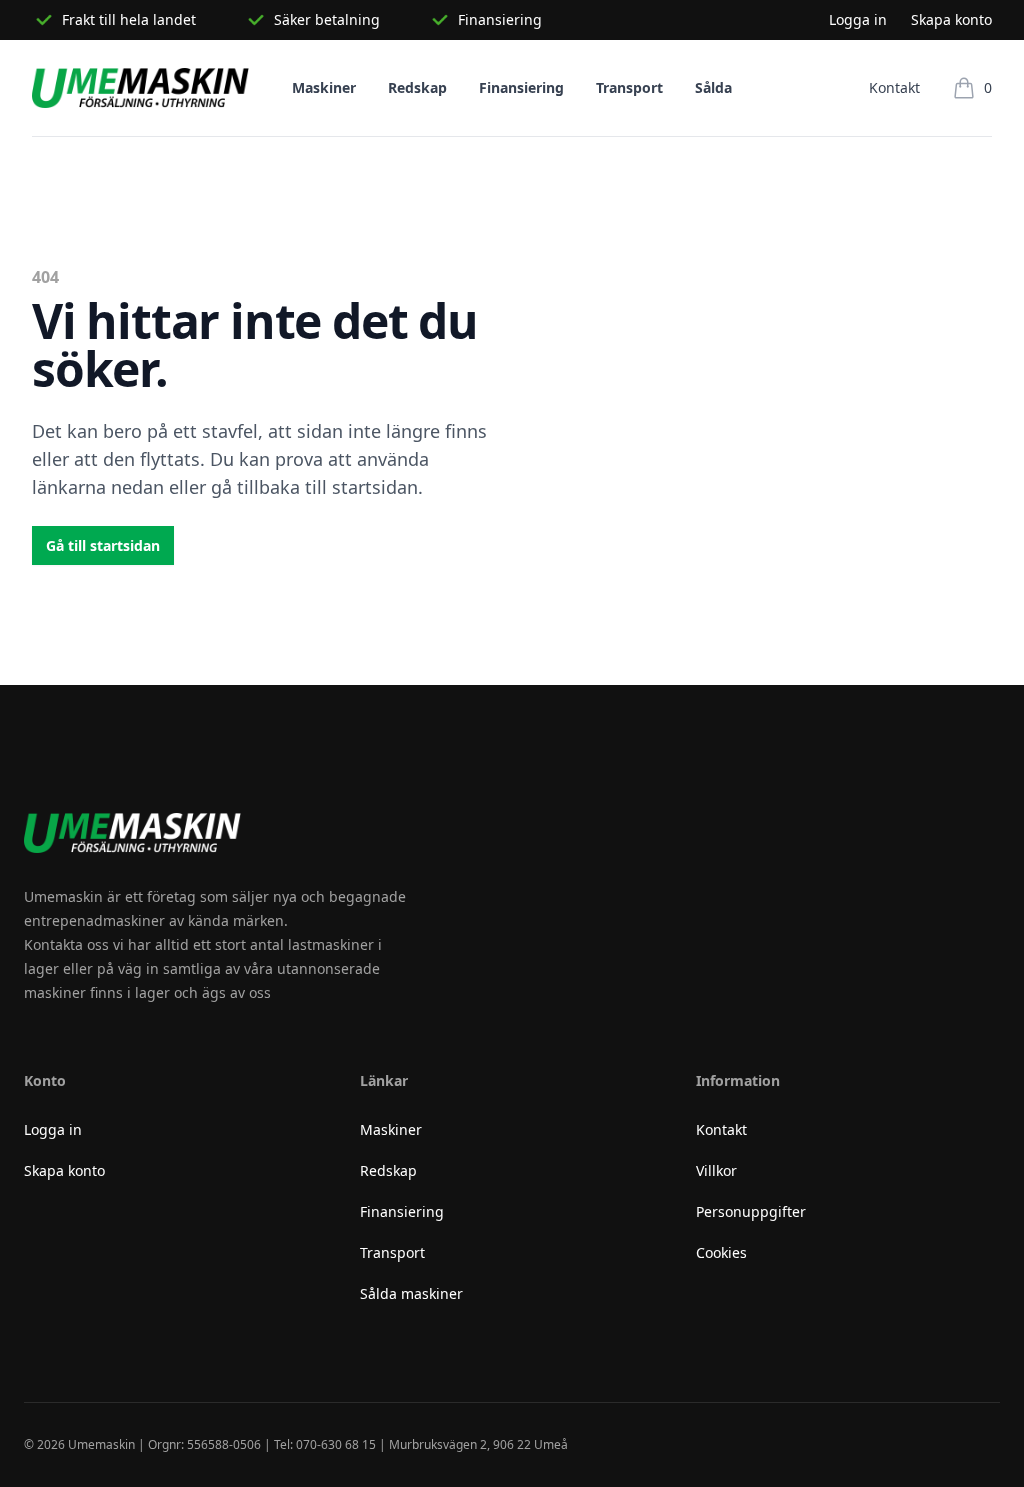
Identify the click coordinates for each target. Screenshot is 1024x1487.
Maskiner (324, 87)
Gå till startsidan (103, 545)
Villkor (716, 1170)
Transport (629, 87)
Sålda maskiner (411, 1293)
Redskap (417, 87)
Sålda (713, 87)
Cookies (721, 1252)
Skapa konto (951, 19)
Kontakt (894, 87)
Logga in (858, 19)
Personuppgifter (751, 1211)
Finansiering (521, 87)
